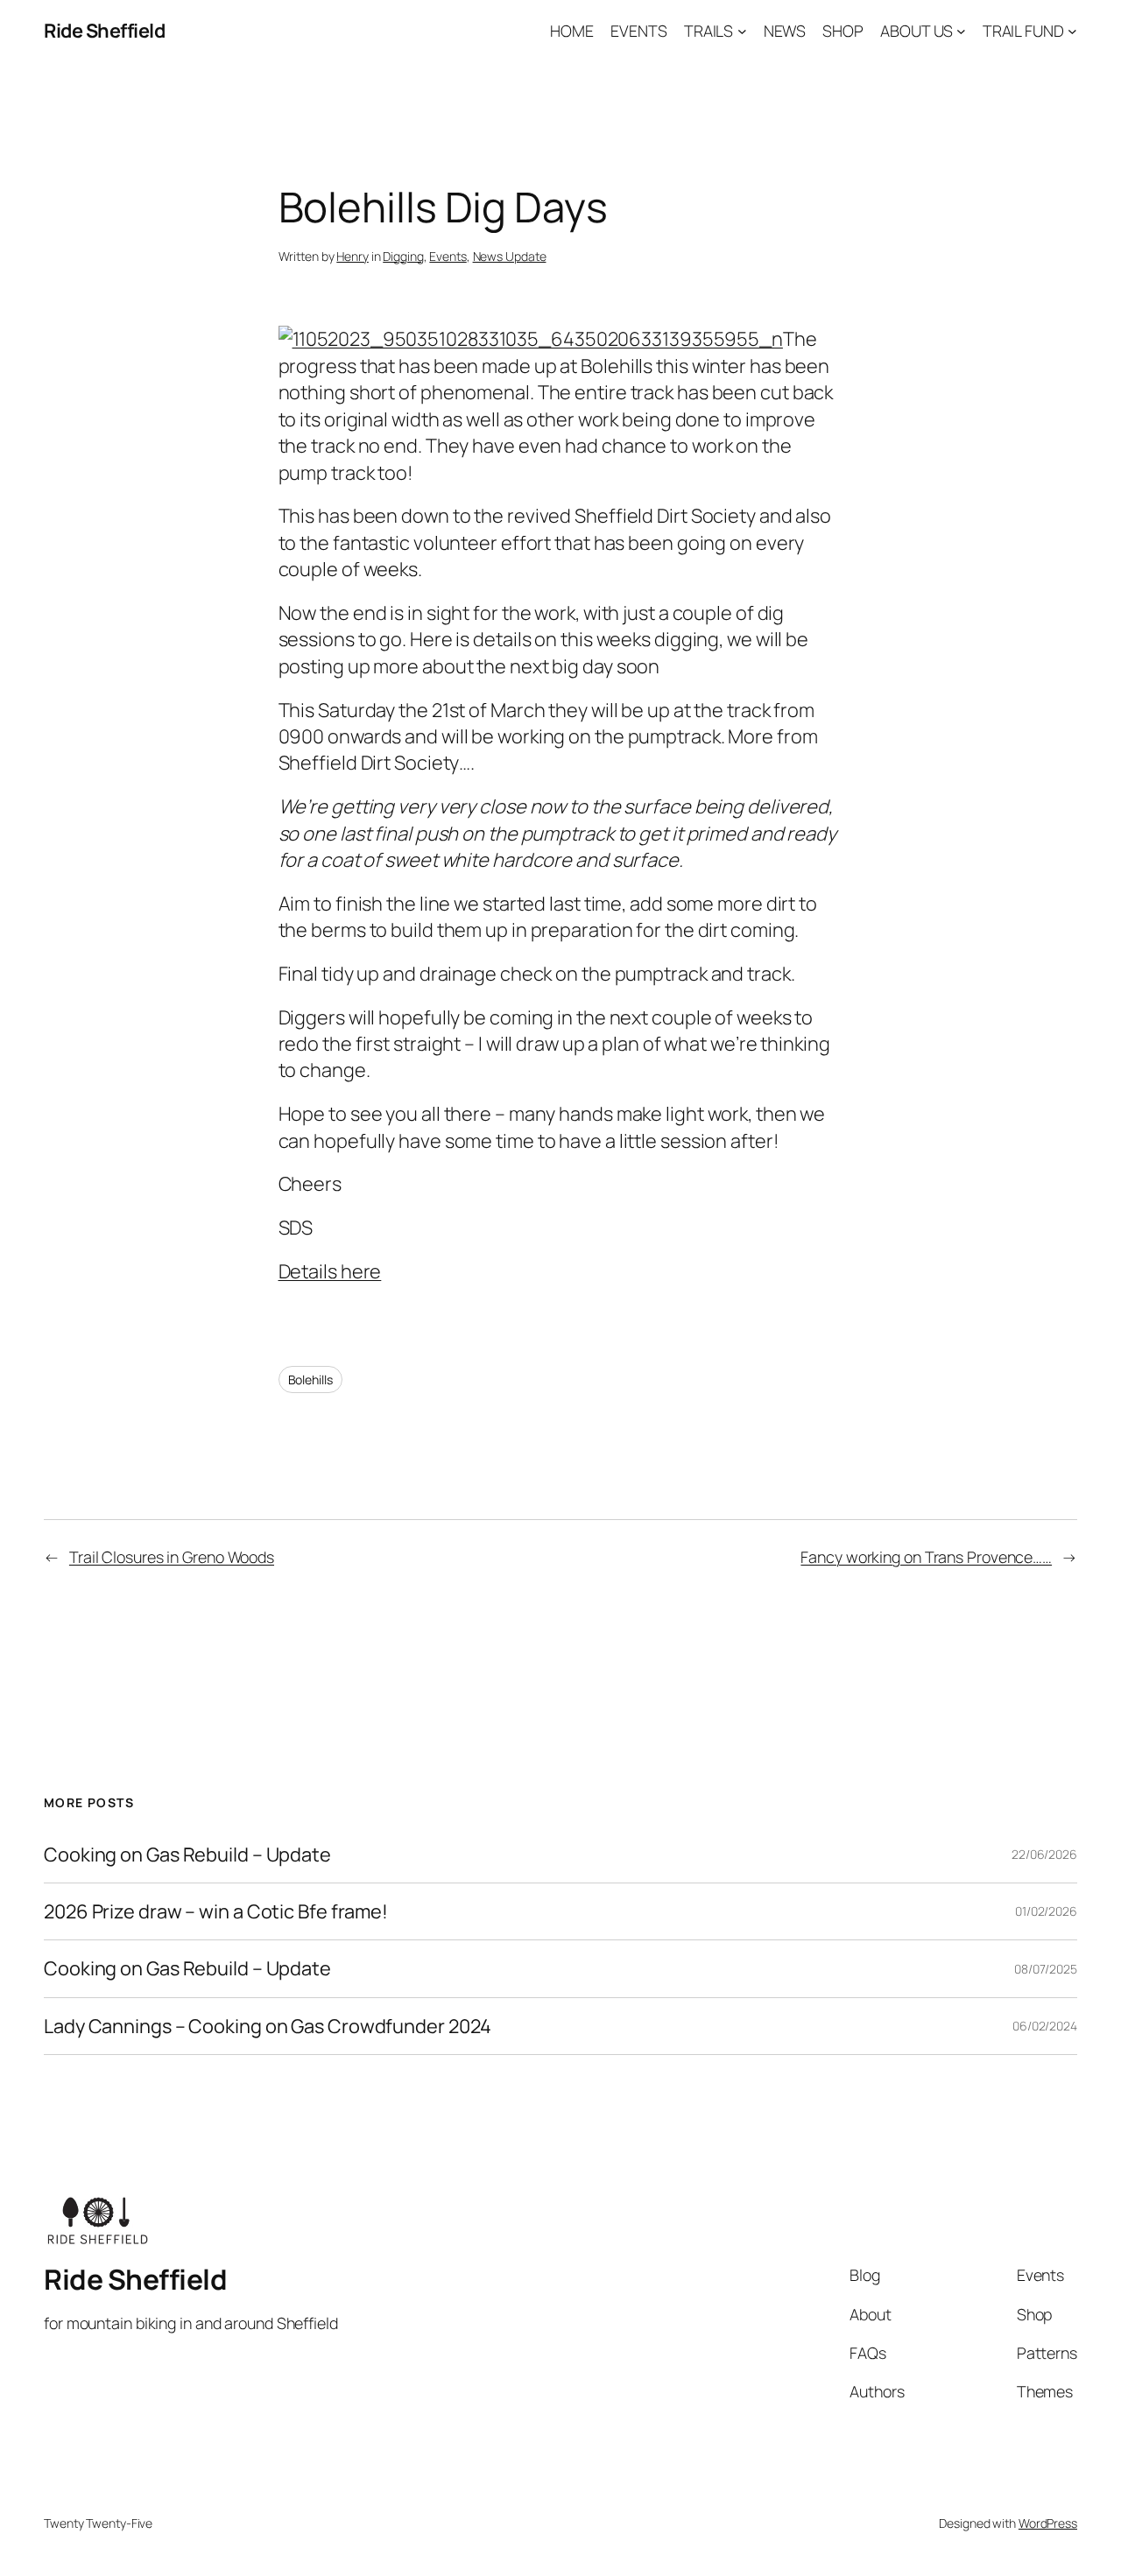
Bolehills (310, 1379)
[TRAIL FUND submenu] (1072, 31)
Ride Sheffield (104, 31)
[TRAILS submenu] (742, 31)
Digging (403, 256)
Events (448, 256)
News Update (510, 256)
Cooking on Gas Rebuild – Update (187, 1855)
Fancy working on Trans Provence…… (926, 1557)
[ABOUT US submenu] (961, 31)
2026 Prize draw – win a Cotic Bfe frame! (216, 1911)
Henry (353, 256)
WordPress (1048, 2523)
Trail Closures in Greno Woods (172, 1557)
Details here (330, 1271)
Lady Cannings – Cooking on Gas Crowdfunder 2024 (268, 2026)
